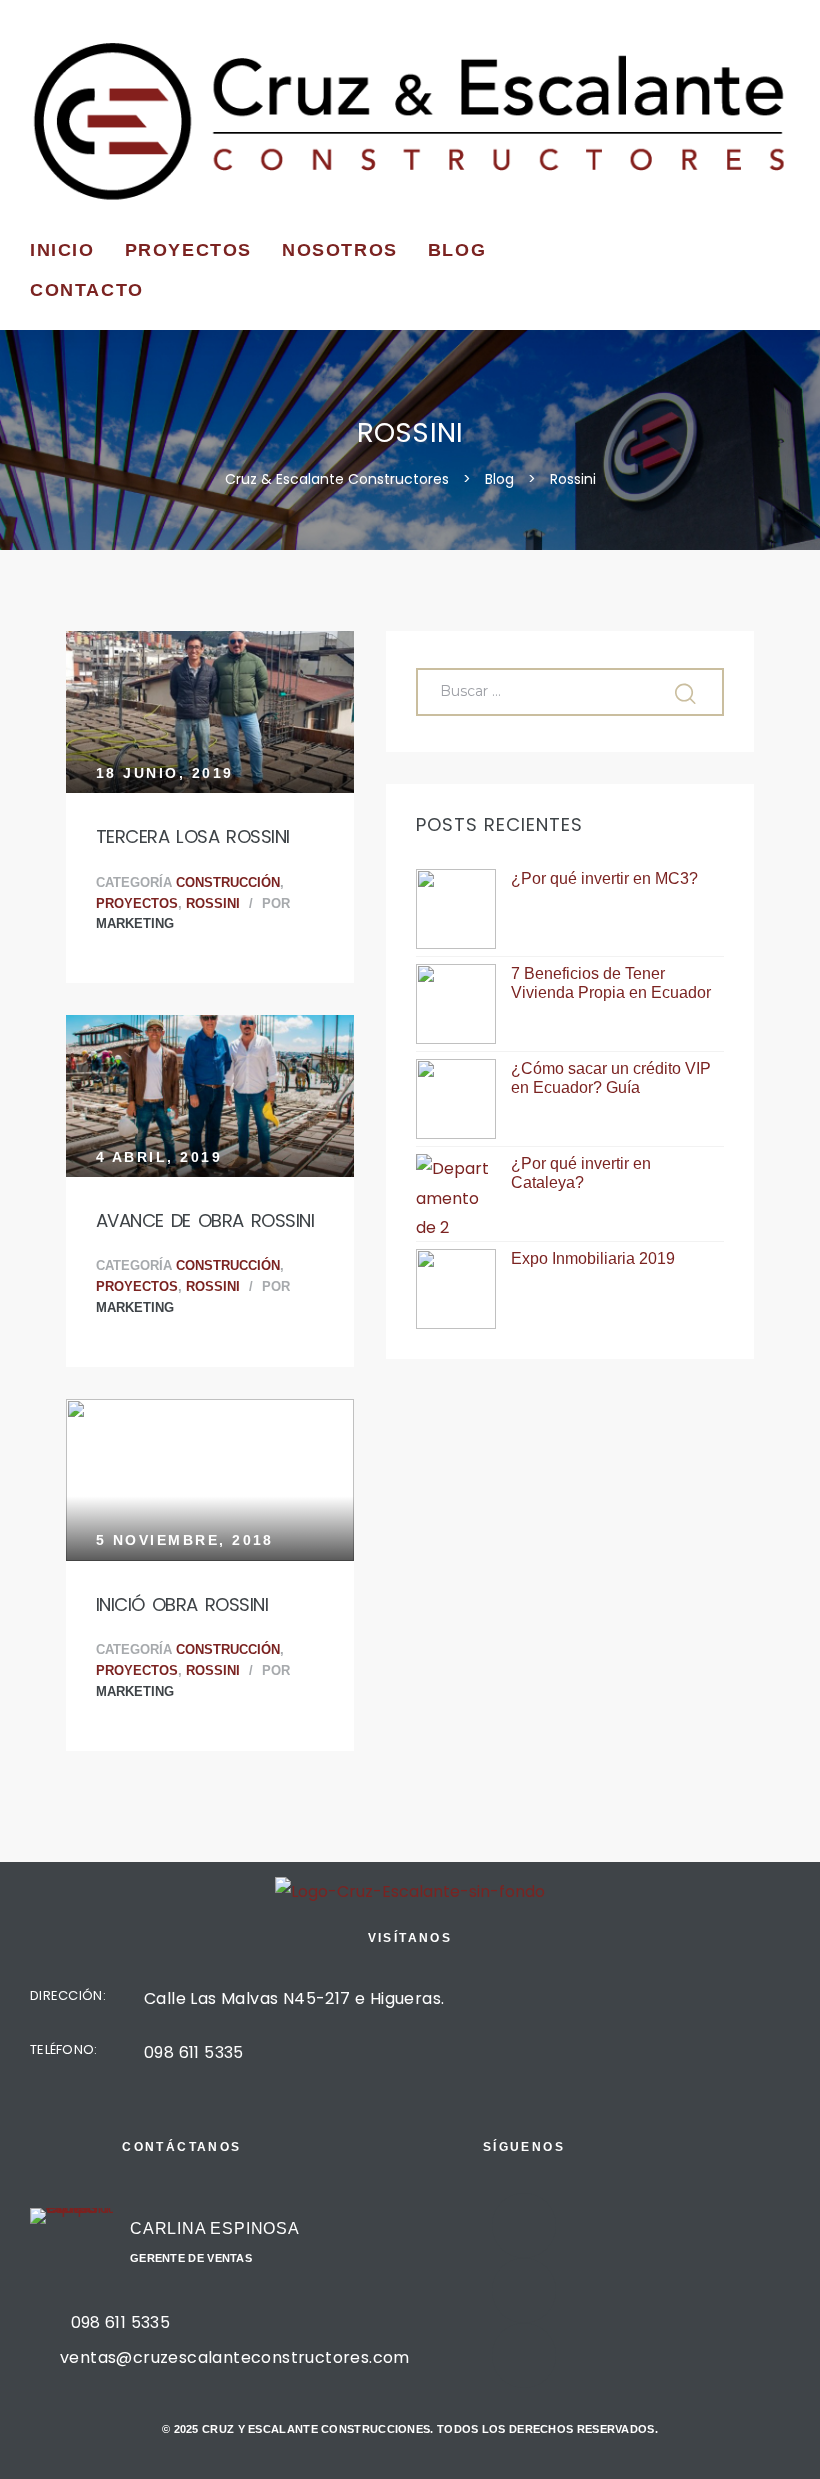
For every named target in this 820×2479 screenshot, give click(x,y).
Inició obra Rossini (182, 1604)
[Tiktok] (524, 2355)
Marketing (135, 924)
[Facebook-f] (524, 2225)
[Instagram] (524, 2290)
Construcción (228, 883)
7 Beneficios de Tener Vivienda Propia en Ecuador (611, 983)
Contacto (87, 290)
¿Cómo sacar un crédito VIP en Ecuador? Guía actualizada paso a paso (611, 1078)
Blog (457, 250)
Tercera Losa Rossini (193, 836)
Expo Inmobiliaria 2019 (593, 1258)
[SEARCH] (687, 692)
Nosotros (340, 250)
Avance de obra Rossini (205, 1220)
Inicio (62, 250)
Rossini (213, 904)
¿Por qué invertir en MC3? (604, 878)
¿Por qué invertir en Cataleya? (581, 1173)
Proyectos (188, 250)
